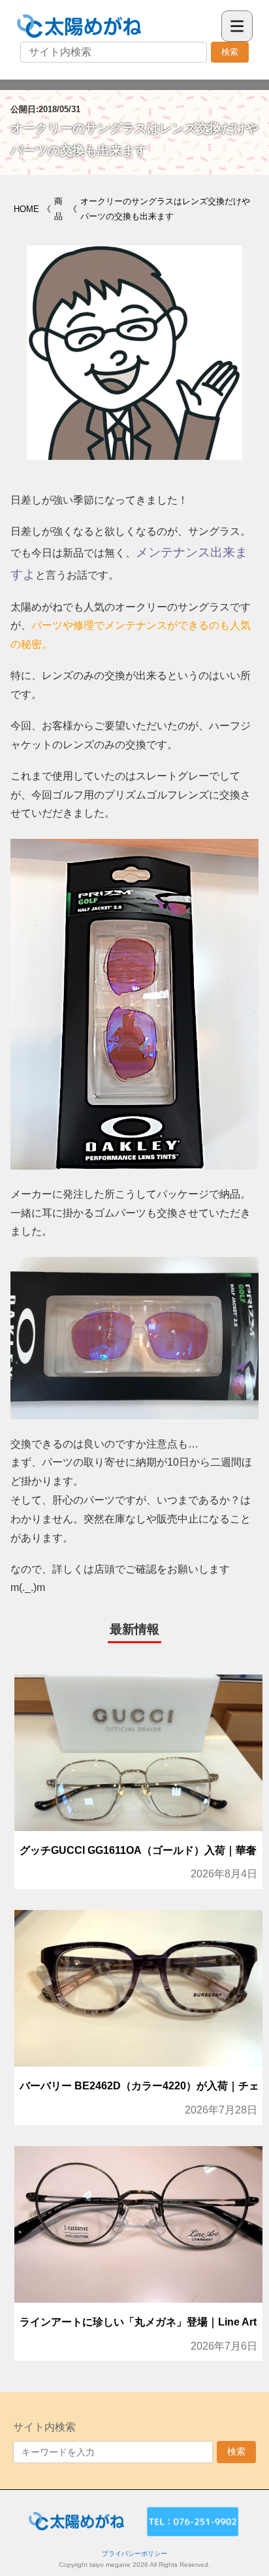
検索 (230, 52)
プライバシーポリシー (134, 2553)
